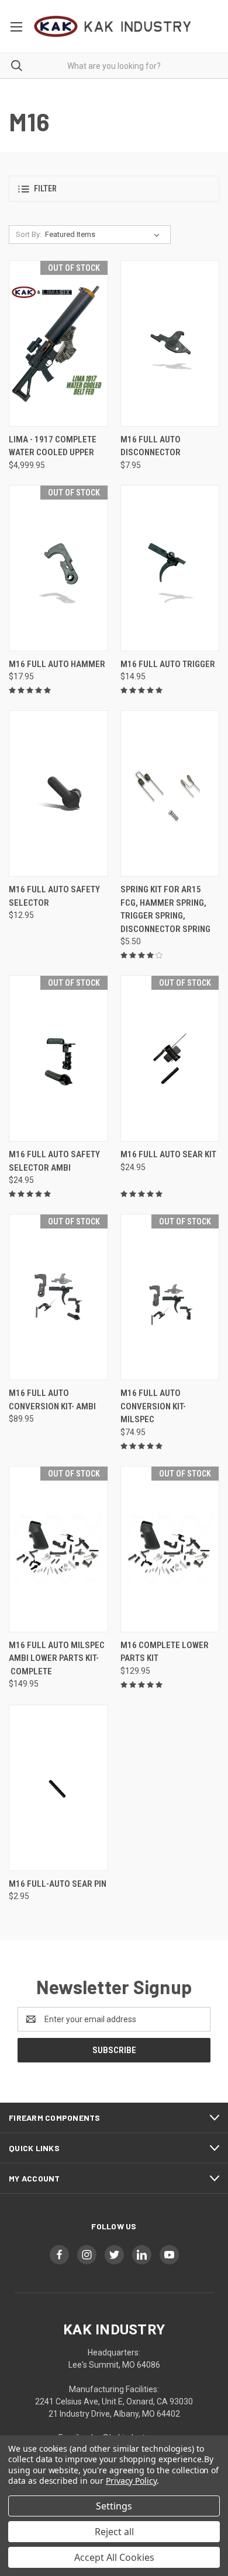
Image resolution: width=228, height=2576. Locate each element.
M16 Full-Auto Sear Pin (58, 1884)
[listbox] (105, 235)
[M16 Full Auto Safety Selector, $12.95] (58, 793)
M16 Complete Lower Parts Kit (165, 1652)
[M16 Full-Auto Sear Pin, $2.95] (58, 1788)
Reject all (114, 2532)
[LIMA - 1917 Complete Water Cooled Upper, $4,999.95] (58, 343)
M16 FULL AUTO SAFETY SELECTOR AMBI (54, 1161)
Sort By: (29, 234)
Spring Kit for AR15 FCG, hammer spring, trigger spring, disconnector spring (165, 909)
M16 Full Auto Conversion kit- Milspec (153, 1406)
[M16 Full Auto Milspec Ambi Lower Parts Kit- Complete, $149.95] (58, 1549)
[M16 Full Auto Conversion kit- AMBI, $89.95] (58, 1297)
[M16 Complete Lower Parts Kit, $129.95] (170, 1549)
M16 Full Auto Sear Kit (168, 1154)
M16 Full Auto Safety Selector (54, 896)
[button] (114, 189)
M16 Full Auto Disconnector (151, 446)
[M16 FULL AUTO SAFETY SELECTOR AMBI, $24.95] (58, 1058)
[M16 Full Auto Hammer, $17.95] (58, 568)
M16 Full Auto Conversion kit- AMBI (52, 1400)
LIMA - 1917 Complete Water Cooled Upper (53, 446)
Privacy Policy (131, 2481)
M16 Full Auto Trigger (168, 664)
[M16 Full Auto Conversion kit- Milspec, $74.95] (170, 1297)
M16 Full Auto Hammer (57, 664)
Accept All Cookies (114, 2557)
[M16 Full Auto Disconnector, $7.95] (170, 343)
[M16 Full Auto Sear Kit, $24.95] (170, 1058)
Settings (114, 2506)
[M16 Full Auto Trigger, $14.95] (170, 568)
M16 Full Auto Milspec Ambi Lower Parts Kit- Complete (57, 1658)
